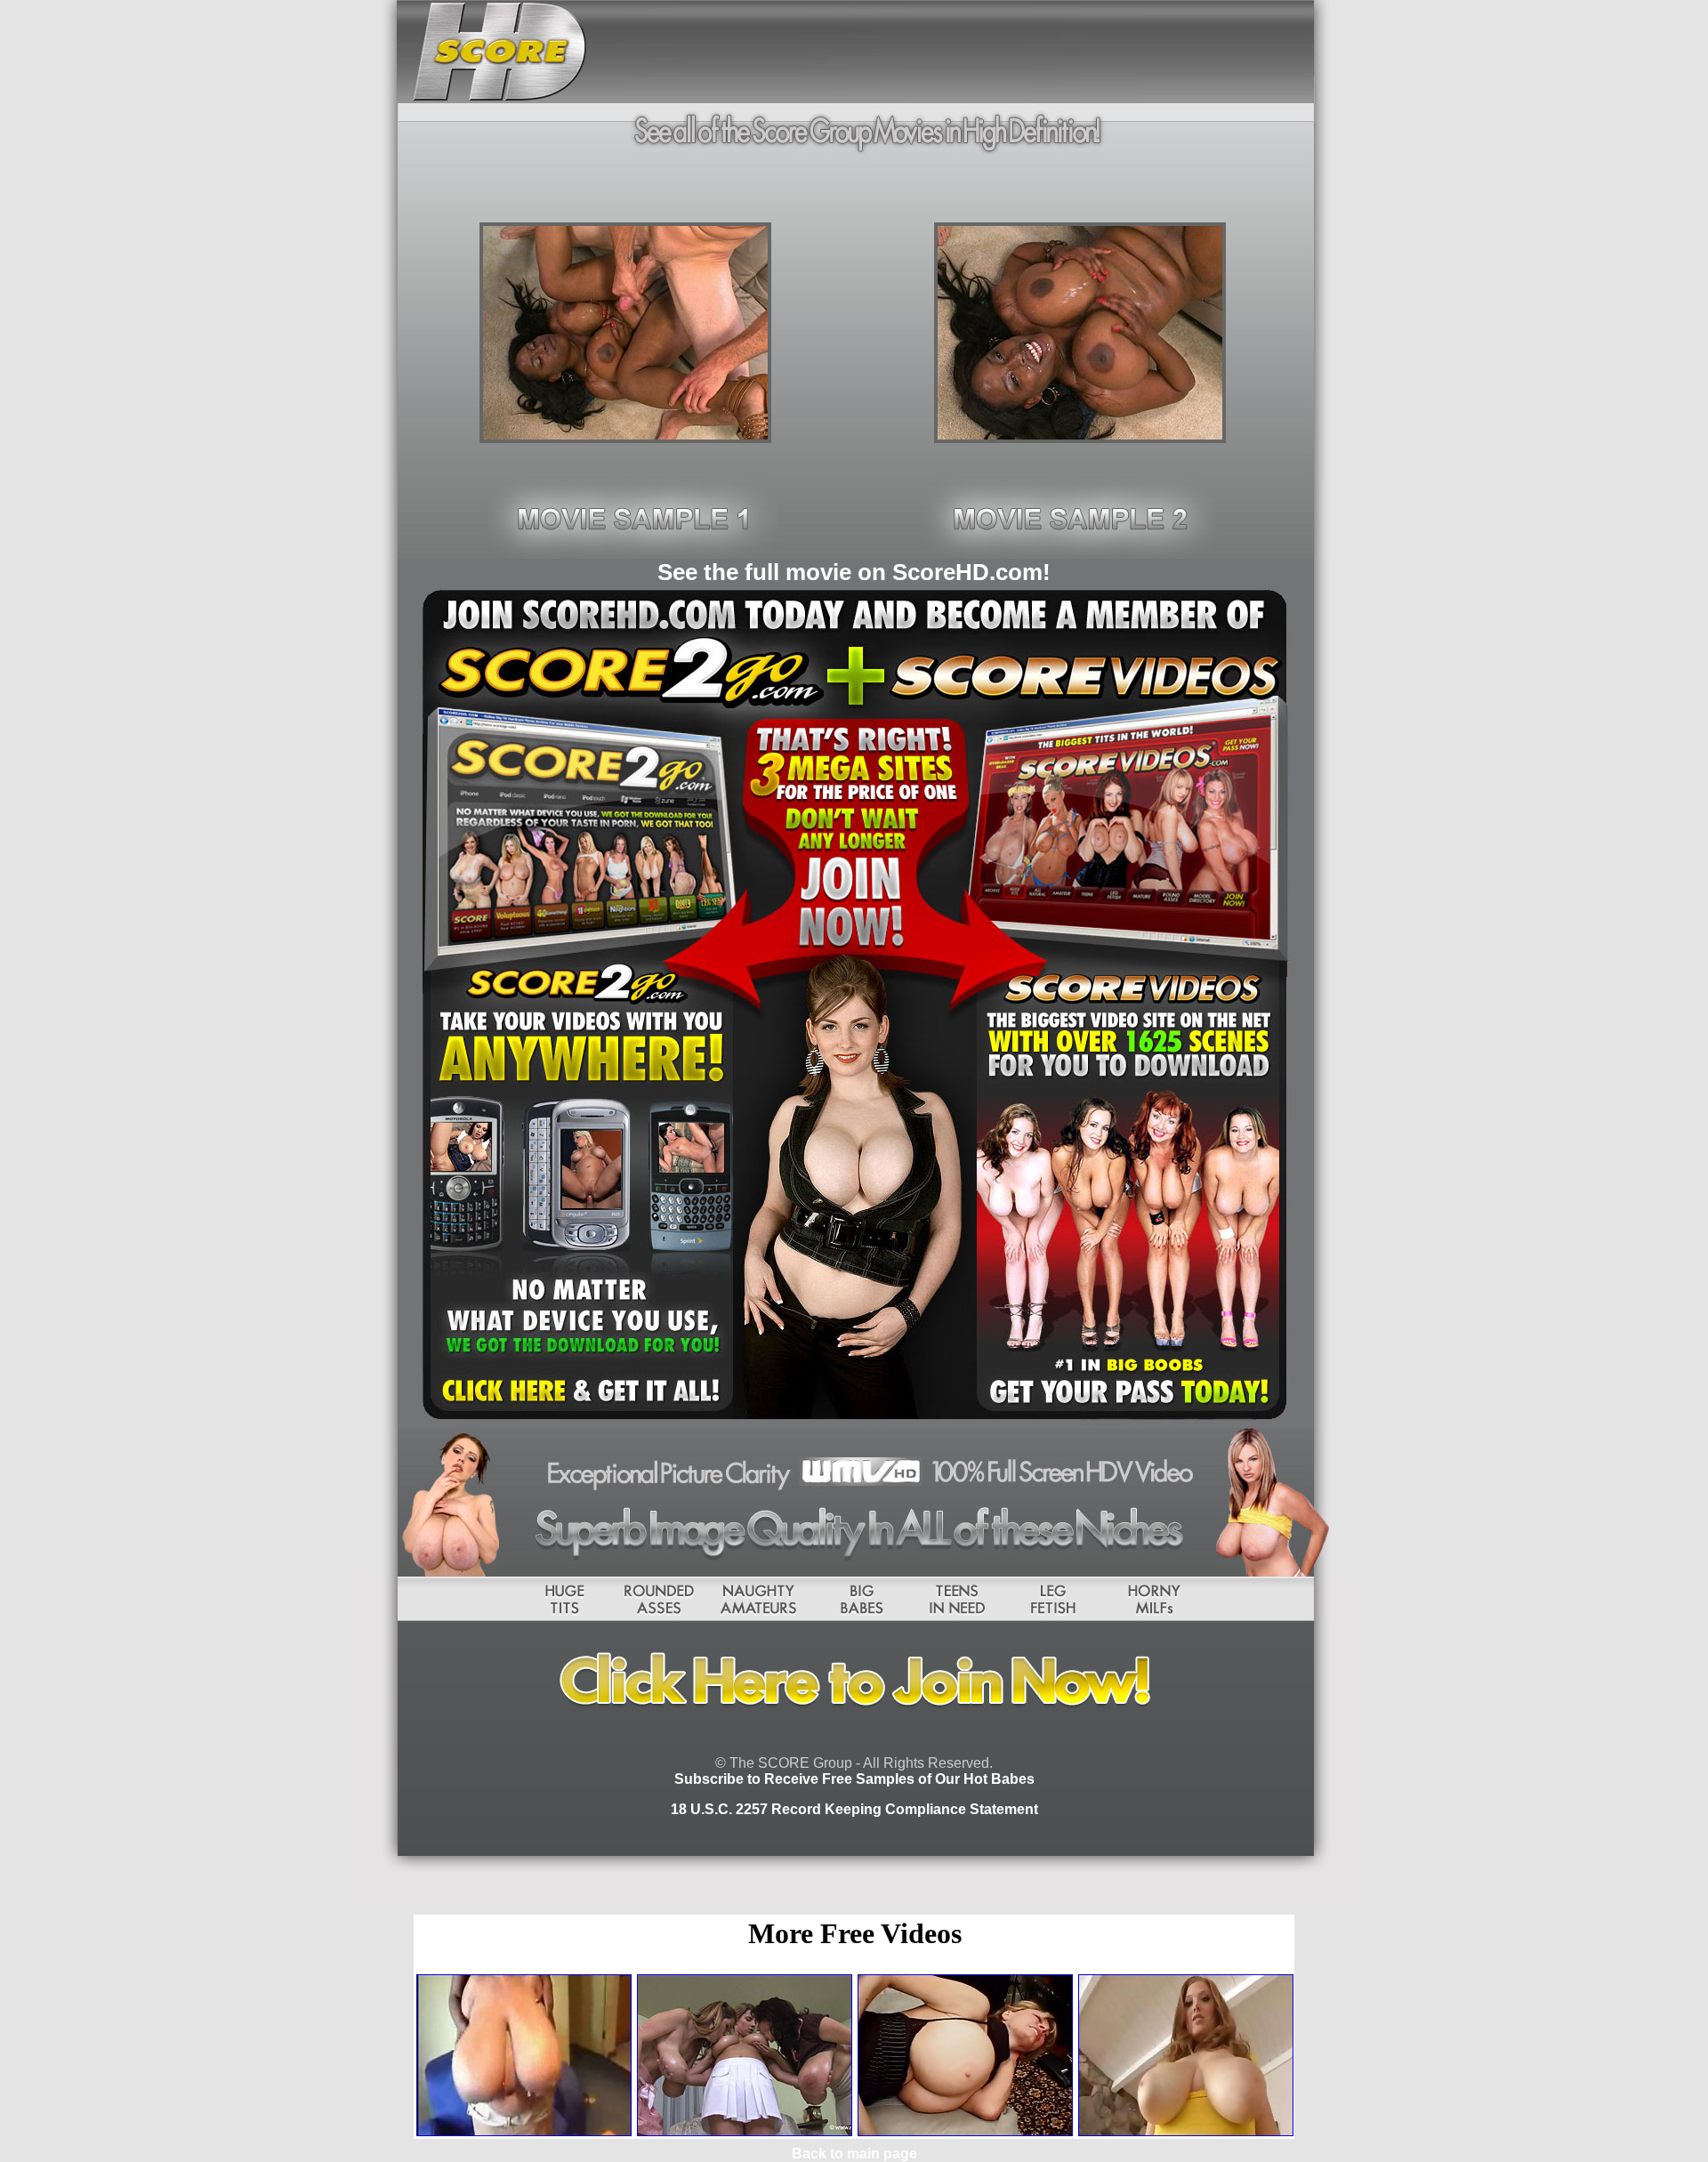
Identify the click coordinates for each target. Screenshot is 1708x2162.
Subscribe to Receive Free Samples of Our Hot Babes (854, 1779)
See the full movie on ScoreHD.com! (854, 572)
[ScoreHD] (625, 438)
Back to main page (854, 2154)
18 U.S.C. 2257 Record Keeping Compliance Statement (854, 1809)
